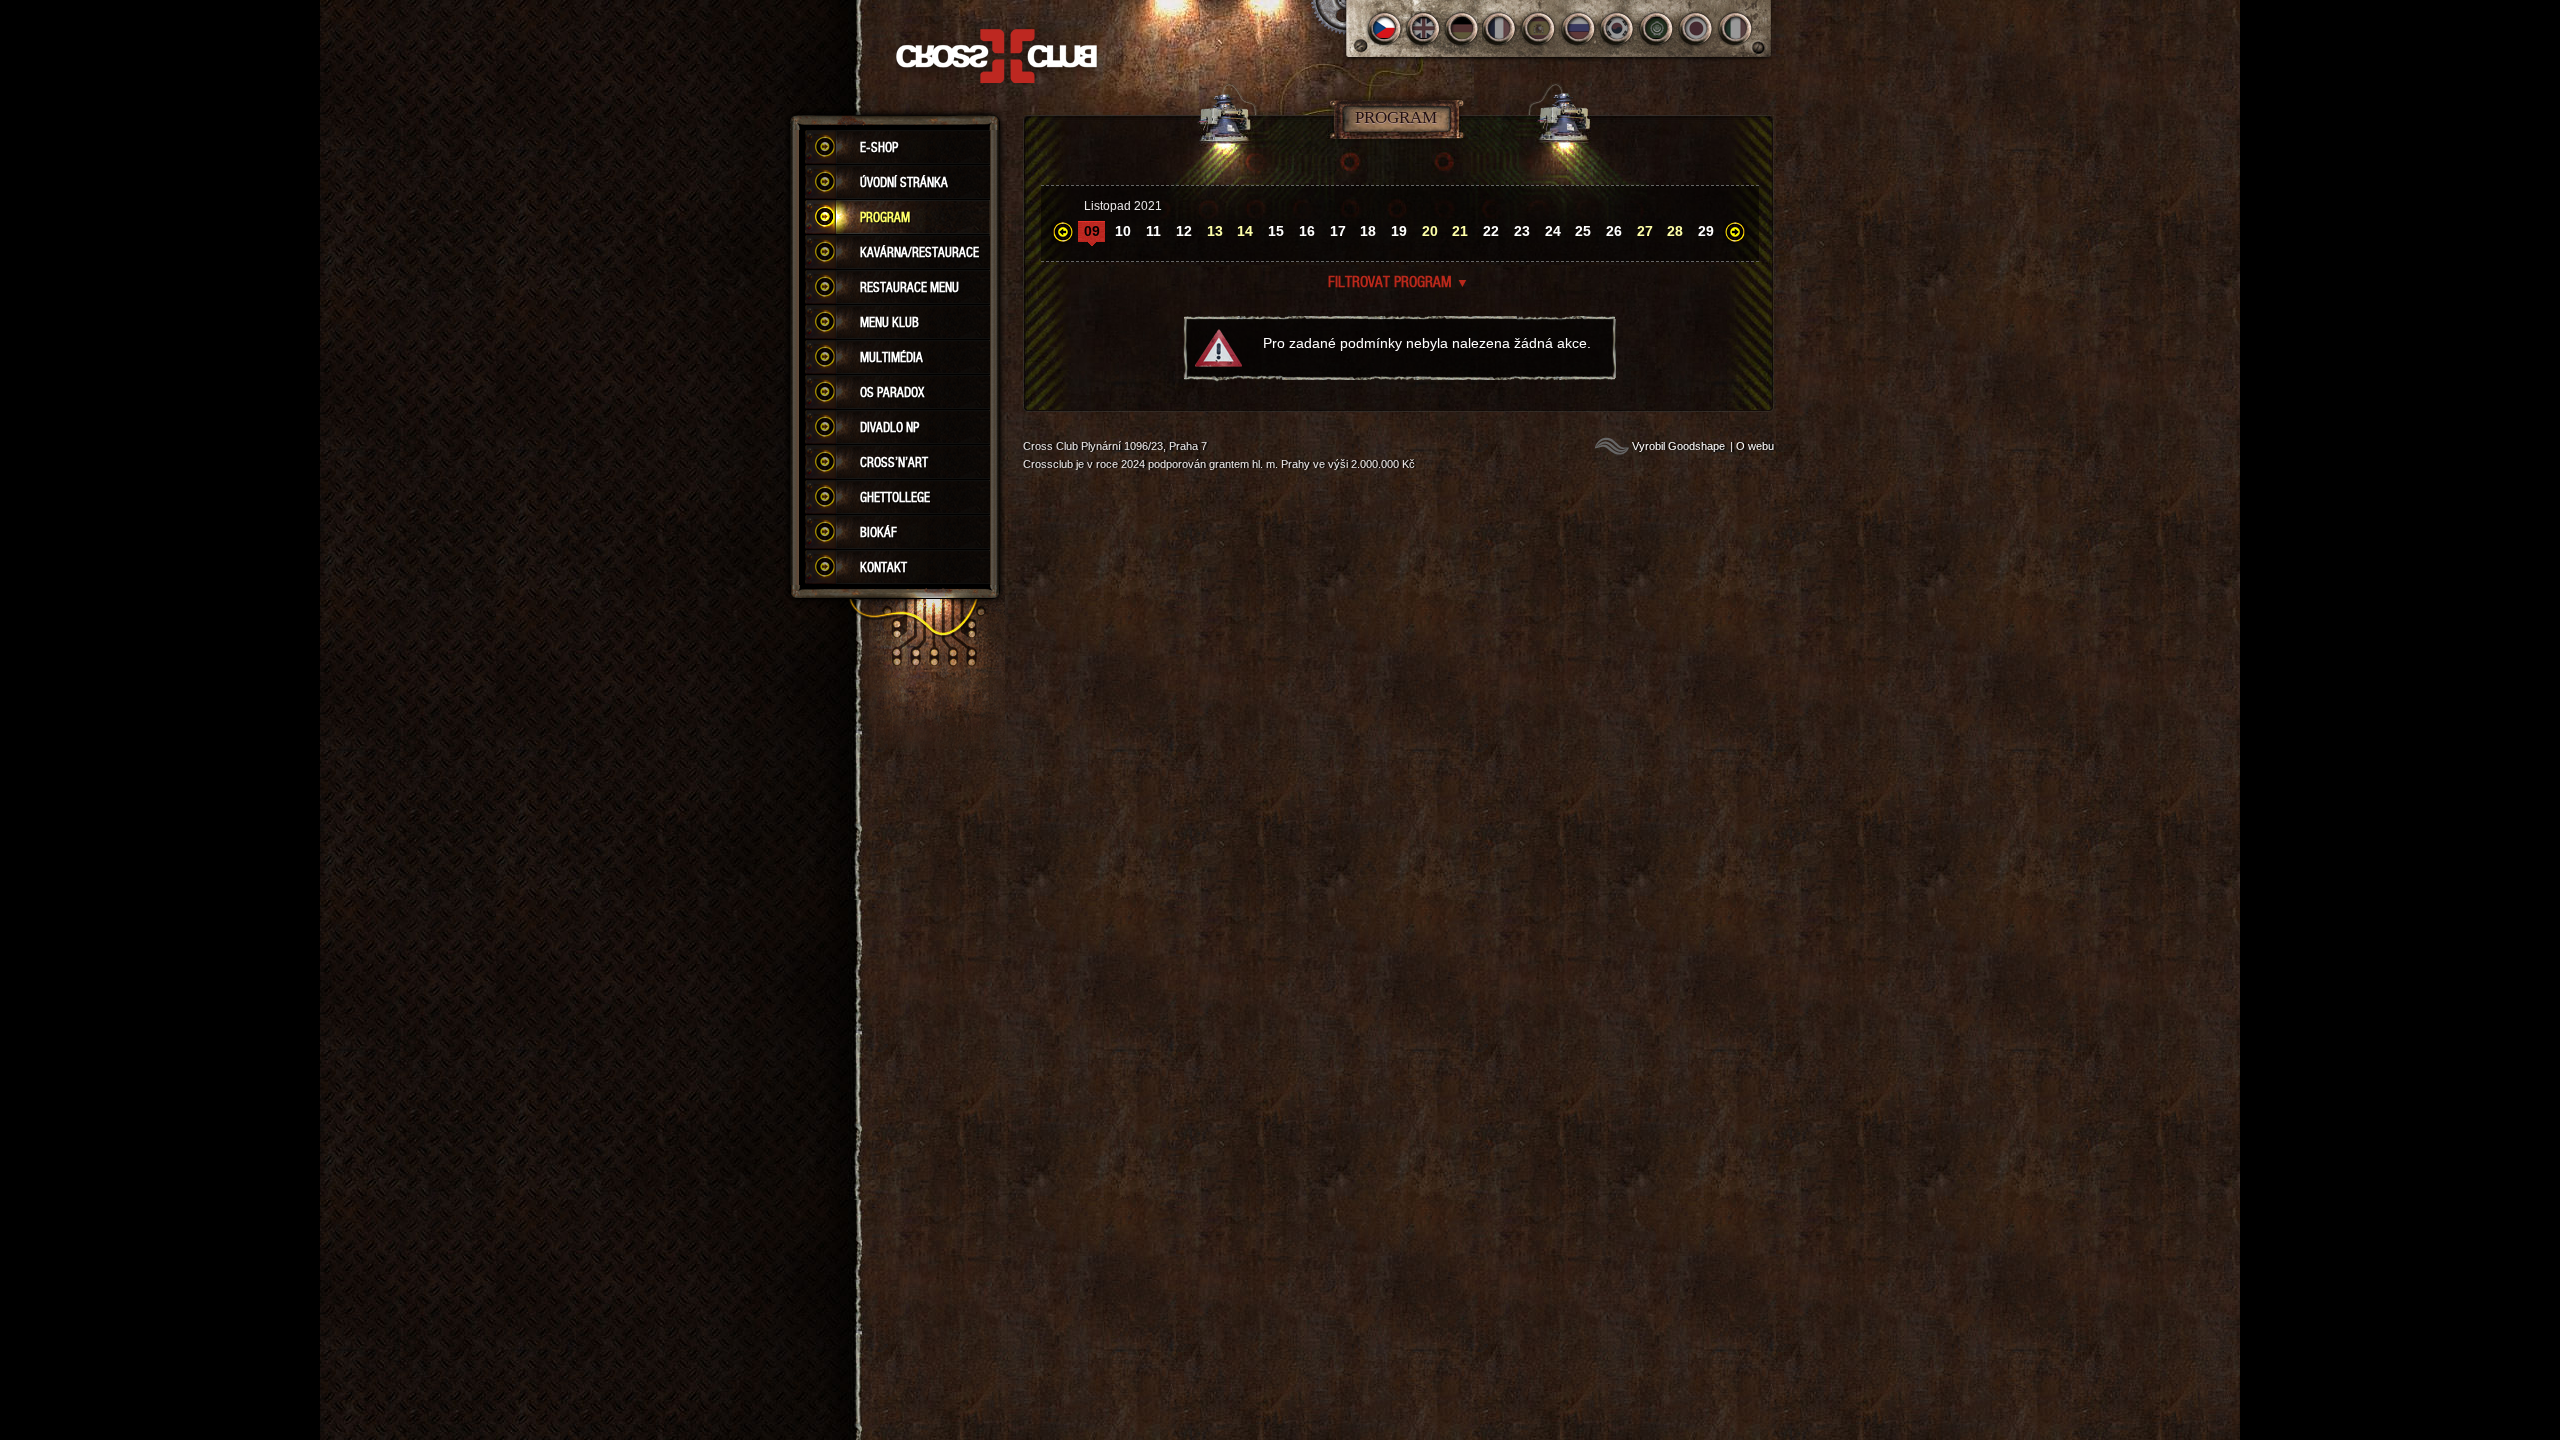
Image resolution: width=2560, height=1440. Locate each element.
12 (1184, 231)
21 (1460, 231)
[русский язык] (1579, 28)
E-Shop (879, 147)
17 (1338, 231)
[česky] (1384, 28)
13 (1215, 231)
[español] (1540, 28)
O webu (1755, 446)
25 (1583, 231)
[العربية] (1657, 28)
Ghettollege (895, 497)
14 (1245, 231)
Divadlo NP (889, 427)
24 (1553, 231)
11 (1153, 231)
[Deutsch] (1462, 28)
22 (1491, 231)
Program (885, 217)
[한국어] (1618, 28)
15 (1276, 231)
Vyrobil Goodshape (1678, 446)
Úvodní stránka (904, 182)
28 (1675, 231)
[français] (1501, 28)
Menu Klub (889, 322)
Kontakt (883, 567)
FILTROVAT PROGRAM (1398, 281)
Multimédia (891, 357)
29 (1706, 231)
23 (1522, 231)
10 (1123, 231)
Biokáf (878, 532)
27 (1645, 231)
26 (1614, 231)
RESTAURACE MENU (909, 287)
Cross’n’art (894, 462)
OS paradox (892, 392)
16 (1307, 231)
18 (1368, 231)
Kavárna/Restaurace (919, 252)
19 (1399, 231)
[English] (1423, 28)
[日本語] (1696, 28)
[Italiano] (1735, 28)
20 (1430, 231)
